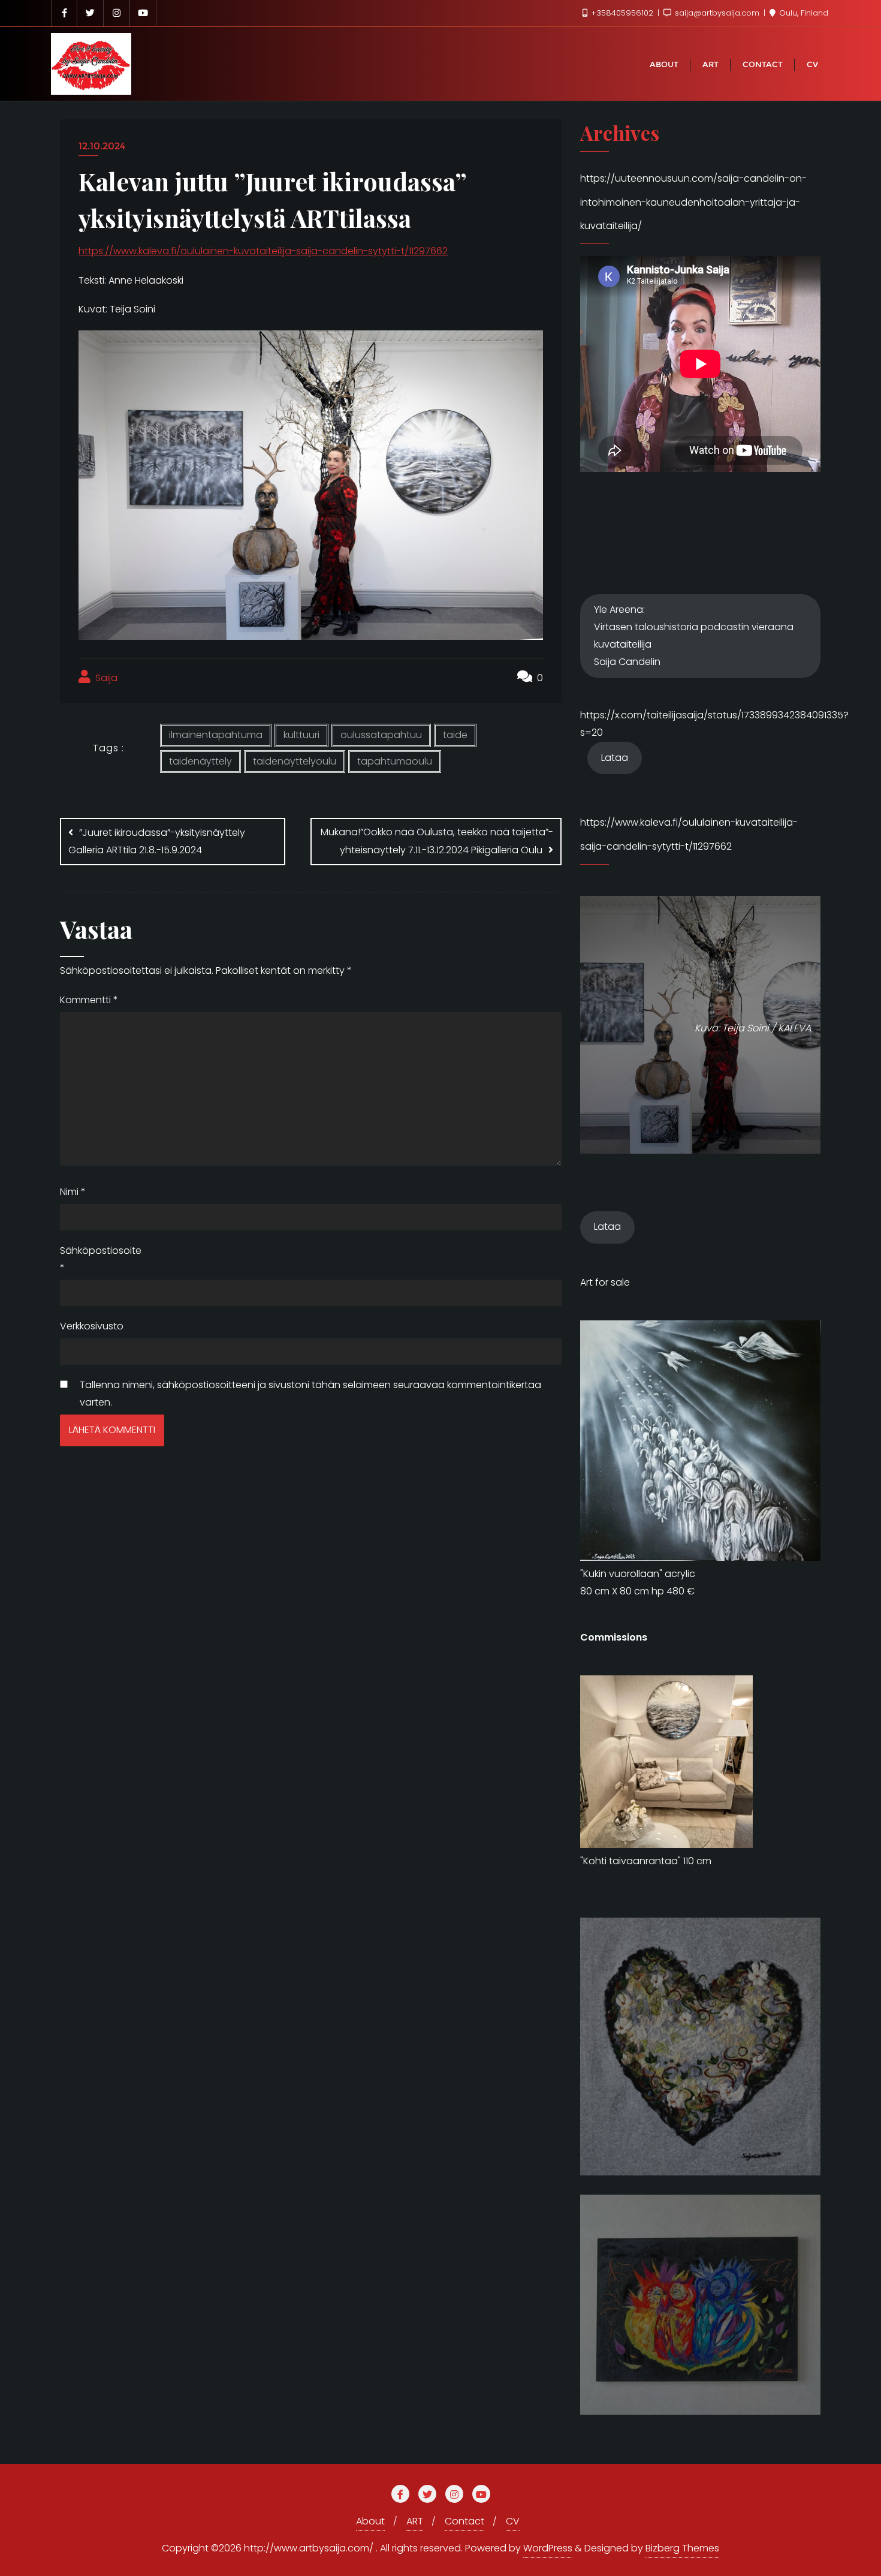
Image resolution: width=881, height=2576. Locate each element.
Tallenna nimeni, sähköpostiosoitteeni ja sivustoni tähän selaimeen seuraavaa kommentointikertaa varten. (310, 1394)
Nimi (73, 1192)
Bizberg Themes (682, 2548)
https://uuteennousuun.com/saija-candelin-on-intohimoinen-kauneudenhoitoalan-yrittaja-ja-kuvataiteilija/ (693, 202)
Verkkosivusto (90, 1326)
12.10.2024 (102, 146)
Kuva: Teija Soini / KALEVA (753, 1028)
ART (415, 2521)
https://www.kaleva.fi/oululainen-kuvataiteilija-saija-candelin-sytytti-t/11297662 (263, 251)
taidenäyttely (200, 761)
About (370, 2521)
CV (513, 2521)
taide (455, 735)
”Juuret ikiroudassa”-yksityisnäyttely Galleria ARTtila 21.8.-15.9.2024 (157, 841)
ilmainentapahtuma (216, 735)
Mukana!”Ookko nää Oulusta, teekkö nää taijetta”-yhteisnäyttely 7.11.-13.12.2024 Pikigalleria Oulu (437, 841)
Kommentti (89, 1000)
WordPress (548, 2548)
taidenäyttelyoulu (295, 761)
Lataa (615, 758)
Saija (105, 678)
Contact (464, 2521)
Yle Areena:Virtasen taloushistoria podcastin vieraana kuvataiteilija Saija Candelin (694, 635)
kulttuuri (301, 735)
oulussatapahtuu (381, 735)
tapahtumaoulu (395, 761)
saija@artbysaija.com (717, 13)
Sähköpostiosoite (90, 1259)
